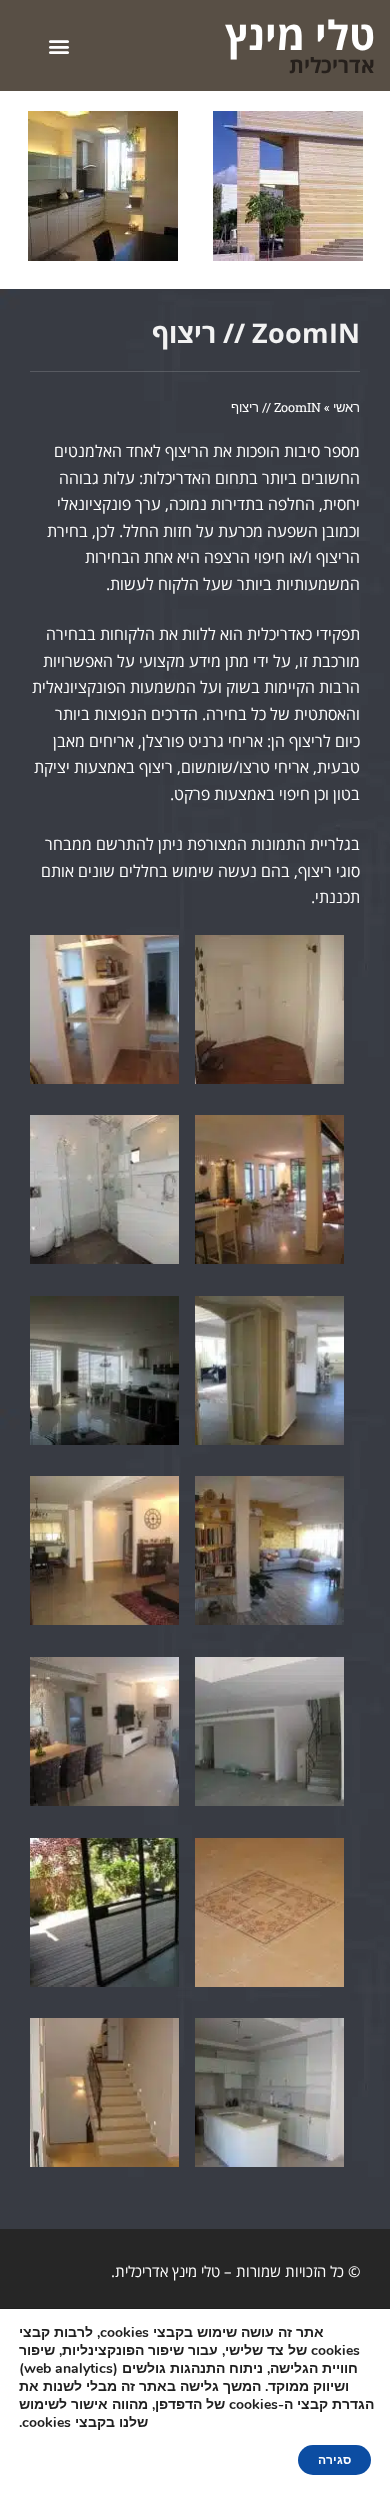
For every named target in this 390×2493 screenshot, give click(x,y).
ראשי (346, 407)
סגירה (334, 2460)
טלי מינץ (300, 34)
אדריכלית (332, 65)
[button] (58, 45)
